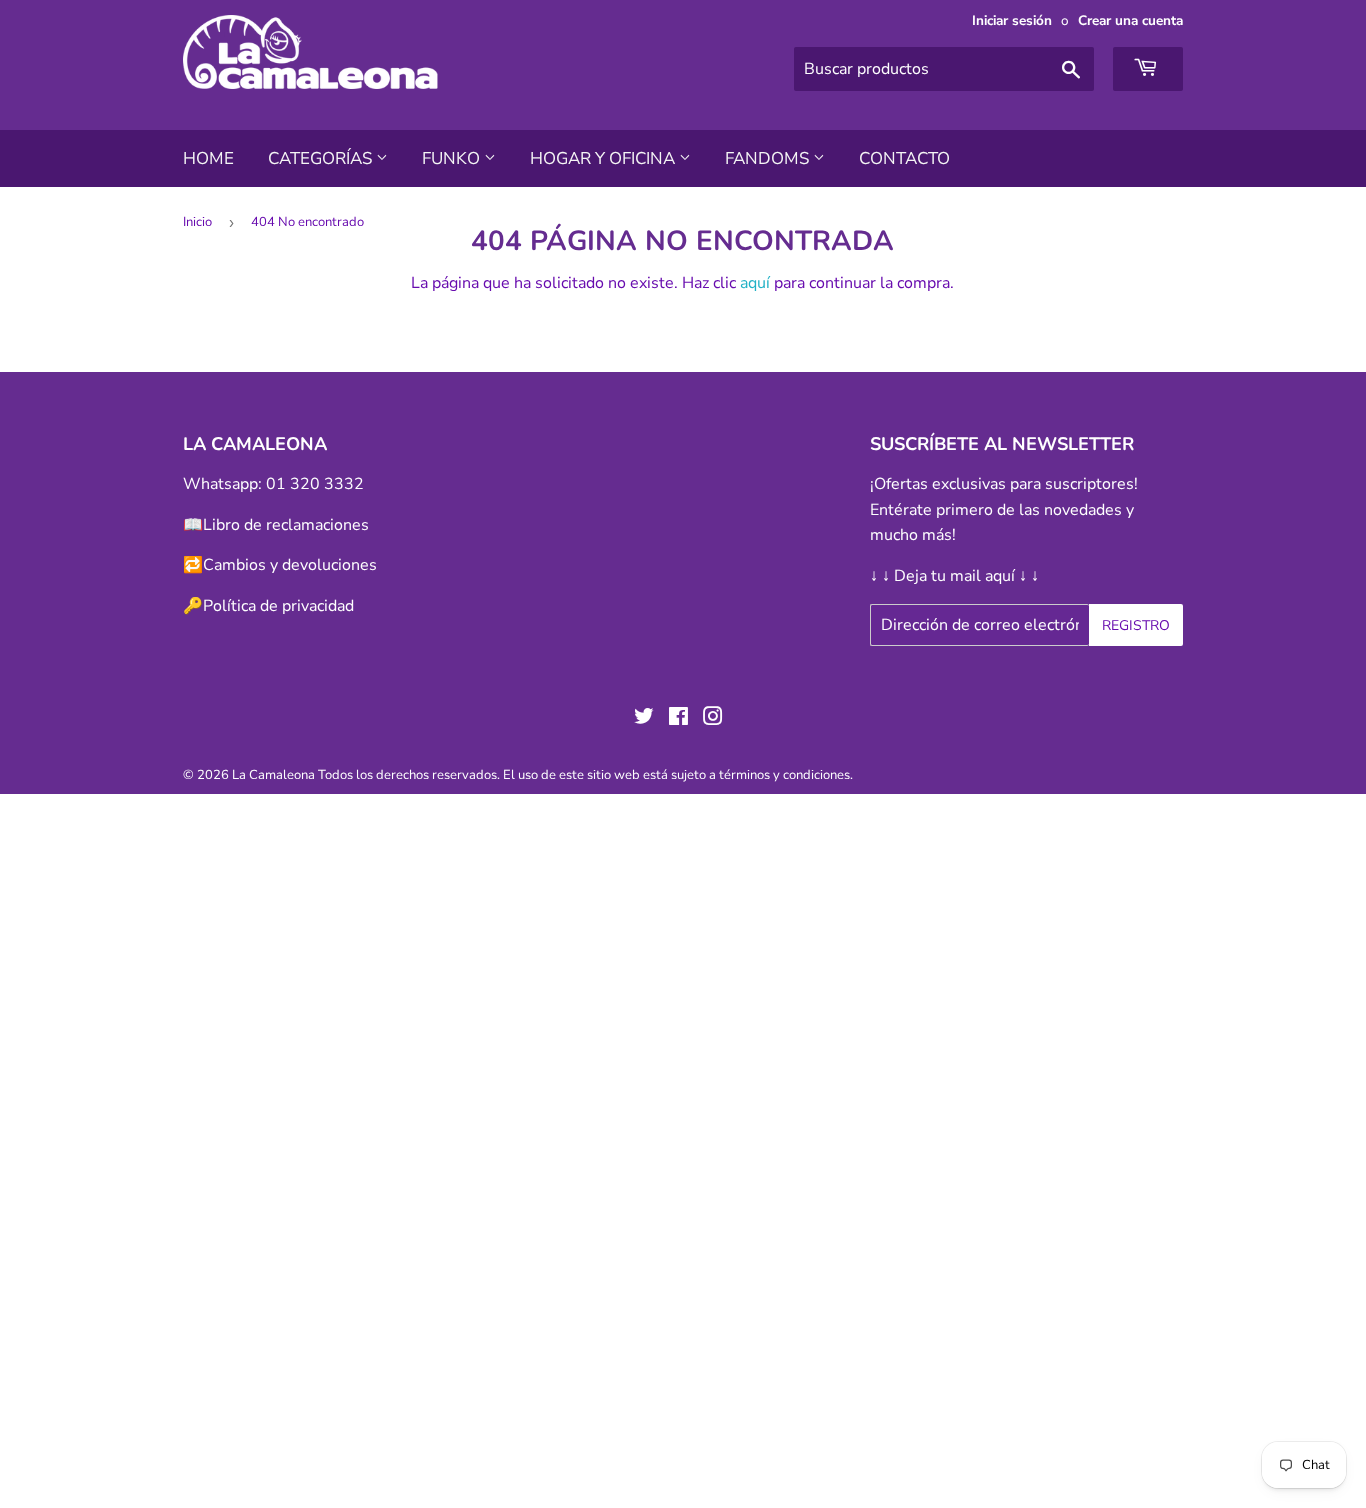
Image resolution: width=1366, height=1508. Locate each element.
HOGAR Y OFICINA (604, 158)
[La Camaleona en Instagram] (713, 719)
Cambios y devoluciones (290, 565)
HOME (208, 158)
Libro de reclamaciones (286, 525)
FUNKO (453, 158)
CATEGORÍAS (322, 158)
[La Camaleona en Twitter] (644, 719)
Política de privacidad (278, 606)
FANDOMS (769, 158)
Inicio (197, 222)
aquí (755, 283)
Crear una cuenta (1130, 20)
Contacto (904, 158)
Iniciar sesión (1012, 20)
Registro (1136, 625)
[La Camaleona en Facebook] (678, 719)
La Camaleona (273, 775)
